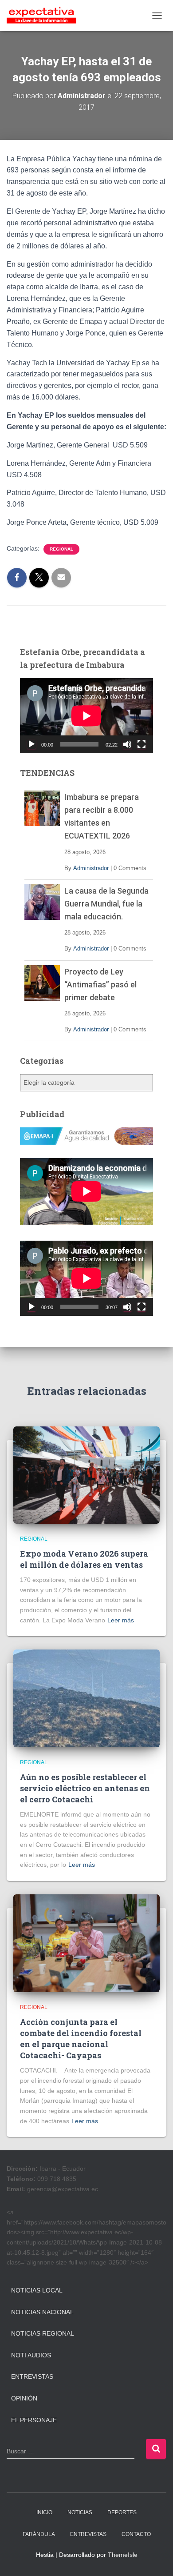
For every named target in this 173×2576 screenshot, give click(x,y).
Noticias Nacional (42, 2312)
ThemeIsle (123, 2555)
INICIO (44, 2512)
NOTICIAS (80, 2512)
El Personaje (34, 2420)
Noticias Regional (43, 2333)
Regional (61, 549)
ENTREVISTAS (88, 2534)
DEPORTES (122, 2512)
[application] (86, 716)
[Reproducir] (31, 744)
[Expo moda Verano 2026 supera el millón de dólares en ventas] (86, 1474)
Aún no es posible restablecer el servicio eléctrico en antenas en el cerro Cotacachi (85, 1788)
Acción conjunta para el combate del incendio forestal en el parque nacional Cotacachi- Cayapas (81, 2039)
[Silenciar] (127, 744)
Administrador (91, 868)
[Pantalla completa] (142, 744)
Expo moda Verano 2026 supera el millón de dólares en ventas (84, 1559)
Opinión (24, 2398)
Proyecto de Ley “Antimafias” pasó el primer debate (100, 984)
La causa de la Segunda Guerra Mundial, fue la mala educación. (106, 904)
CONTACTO (136, 2534)
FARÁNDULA (39, 2534)
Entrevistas (32, 2376)
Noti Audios (31, 2355)
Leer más (121, 1620)
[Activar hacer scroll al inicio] (155, 2558)
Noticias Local (37, 2290)
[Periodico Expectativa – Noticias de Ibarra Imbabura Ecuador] (45, 16)
